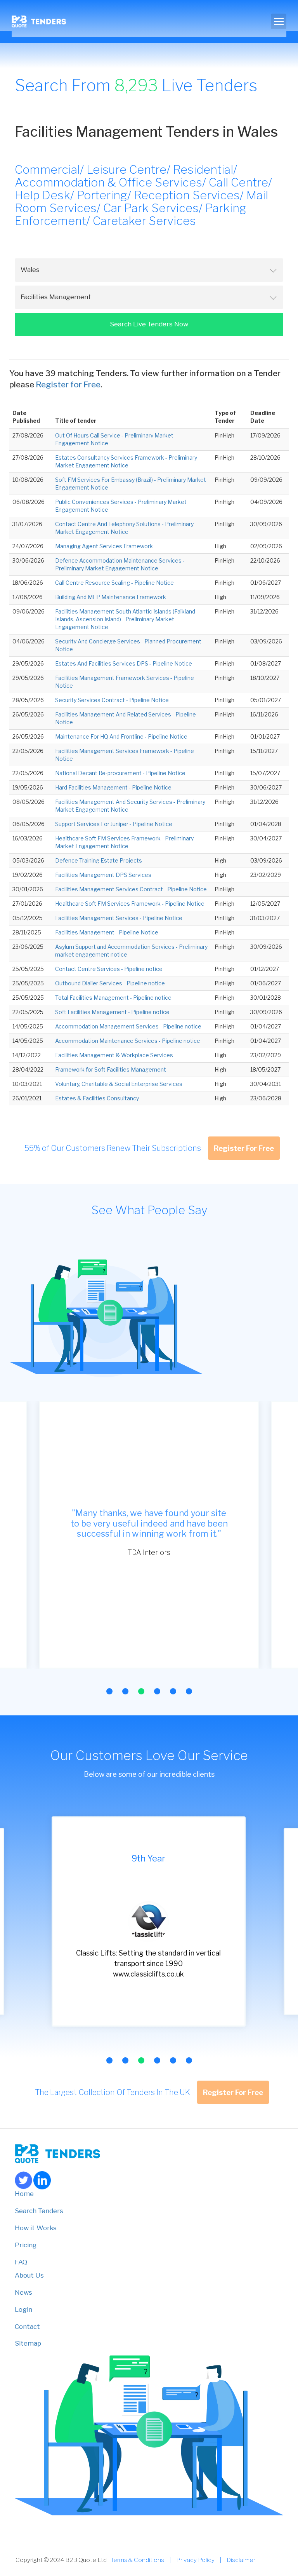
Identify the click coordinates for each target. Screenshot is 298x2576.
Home (24, 2194)
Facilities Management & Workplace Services (114, 1055)
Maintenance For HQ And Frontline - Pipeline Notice (121, 736)
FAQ (21, 2262)
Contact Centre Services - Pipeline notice (109, 969)
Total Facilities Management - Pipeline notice (113, 998)
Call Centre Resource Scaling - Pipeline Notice (114, 583)
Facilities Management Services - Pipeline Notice (119, 918)
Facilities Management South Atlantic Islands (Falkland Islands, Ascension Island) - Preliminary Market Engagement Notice (125, 619)
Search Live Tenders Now (149, 324)
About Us (29, 2275)
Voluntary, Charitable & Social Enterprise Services (119, 1084)
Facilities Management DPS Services (103, 875)
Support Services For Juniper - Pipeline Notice (114, 824)
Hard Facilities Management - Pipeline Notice (113, 787)
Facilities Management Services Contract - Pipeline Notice (131, 889)
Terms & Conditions (137, 2560)
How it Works (36, 2228)
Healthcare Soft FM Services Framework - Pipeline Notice (130, 904)
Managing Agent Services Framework (104, 546)
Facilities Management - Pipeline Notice (107, 932)
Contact (27, 2327)
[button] (109, 1691)
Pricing (26, 2245)
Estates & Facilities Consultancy (97, 1098)
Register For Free (244, 1148)
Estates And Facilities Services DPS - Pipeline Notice (124, 663)
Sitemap (28, 2343)
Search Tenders (39, 2211)
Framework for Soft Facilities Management (111, 1069)
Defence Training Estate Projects (99, 860)
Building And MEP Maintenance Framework (111, 597)
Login (23, 2309)
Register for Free (68, 384)
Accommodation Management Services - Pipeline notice (128, 1026)
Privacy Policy (195, 2560)
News (23, 2292)
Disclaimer (241, 2560)
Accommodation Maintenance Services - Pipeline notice (128, 1041)
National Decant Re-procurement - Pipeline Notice (120, 773)
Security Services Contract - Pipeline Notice (112, 700)
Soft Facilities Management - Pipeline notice (112, 1012)
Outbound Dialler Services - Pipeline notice (110, 983)
